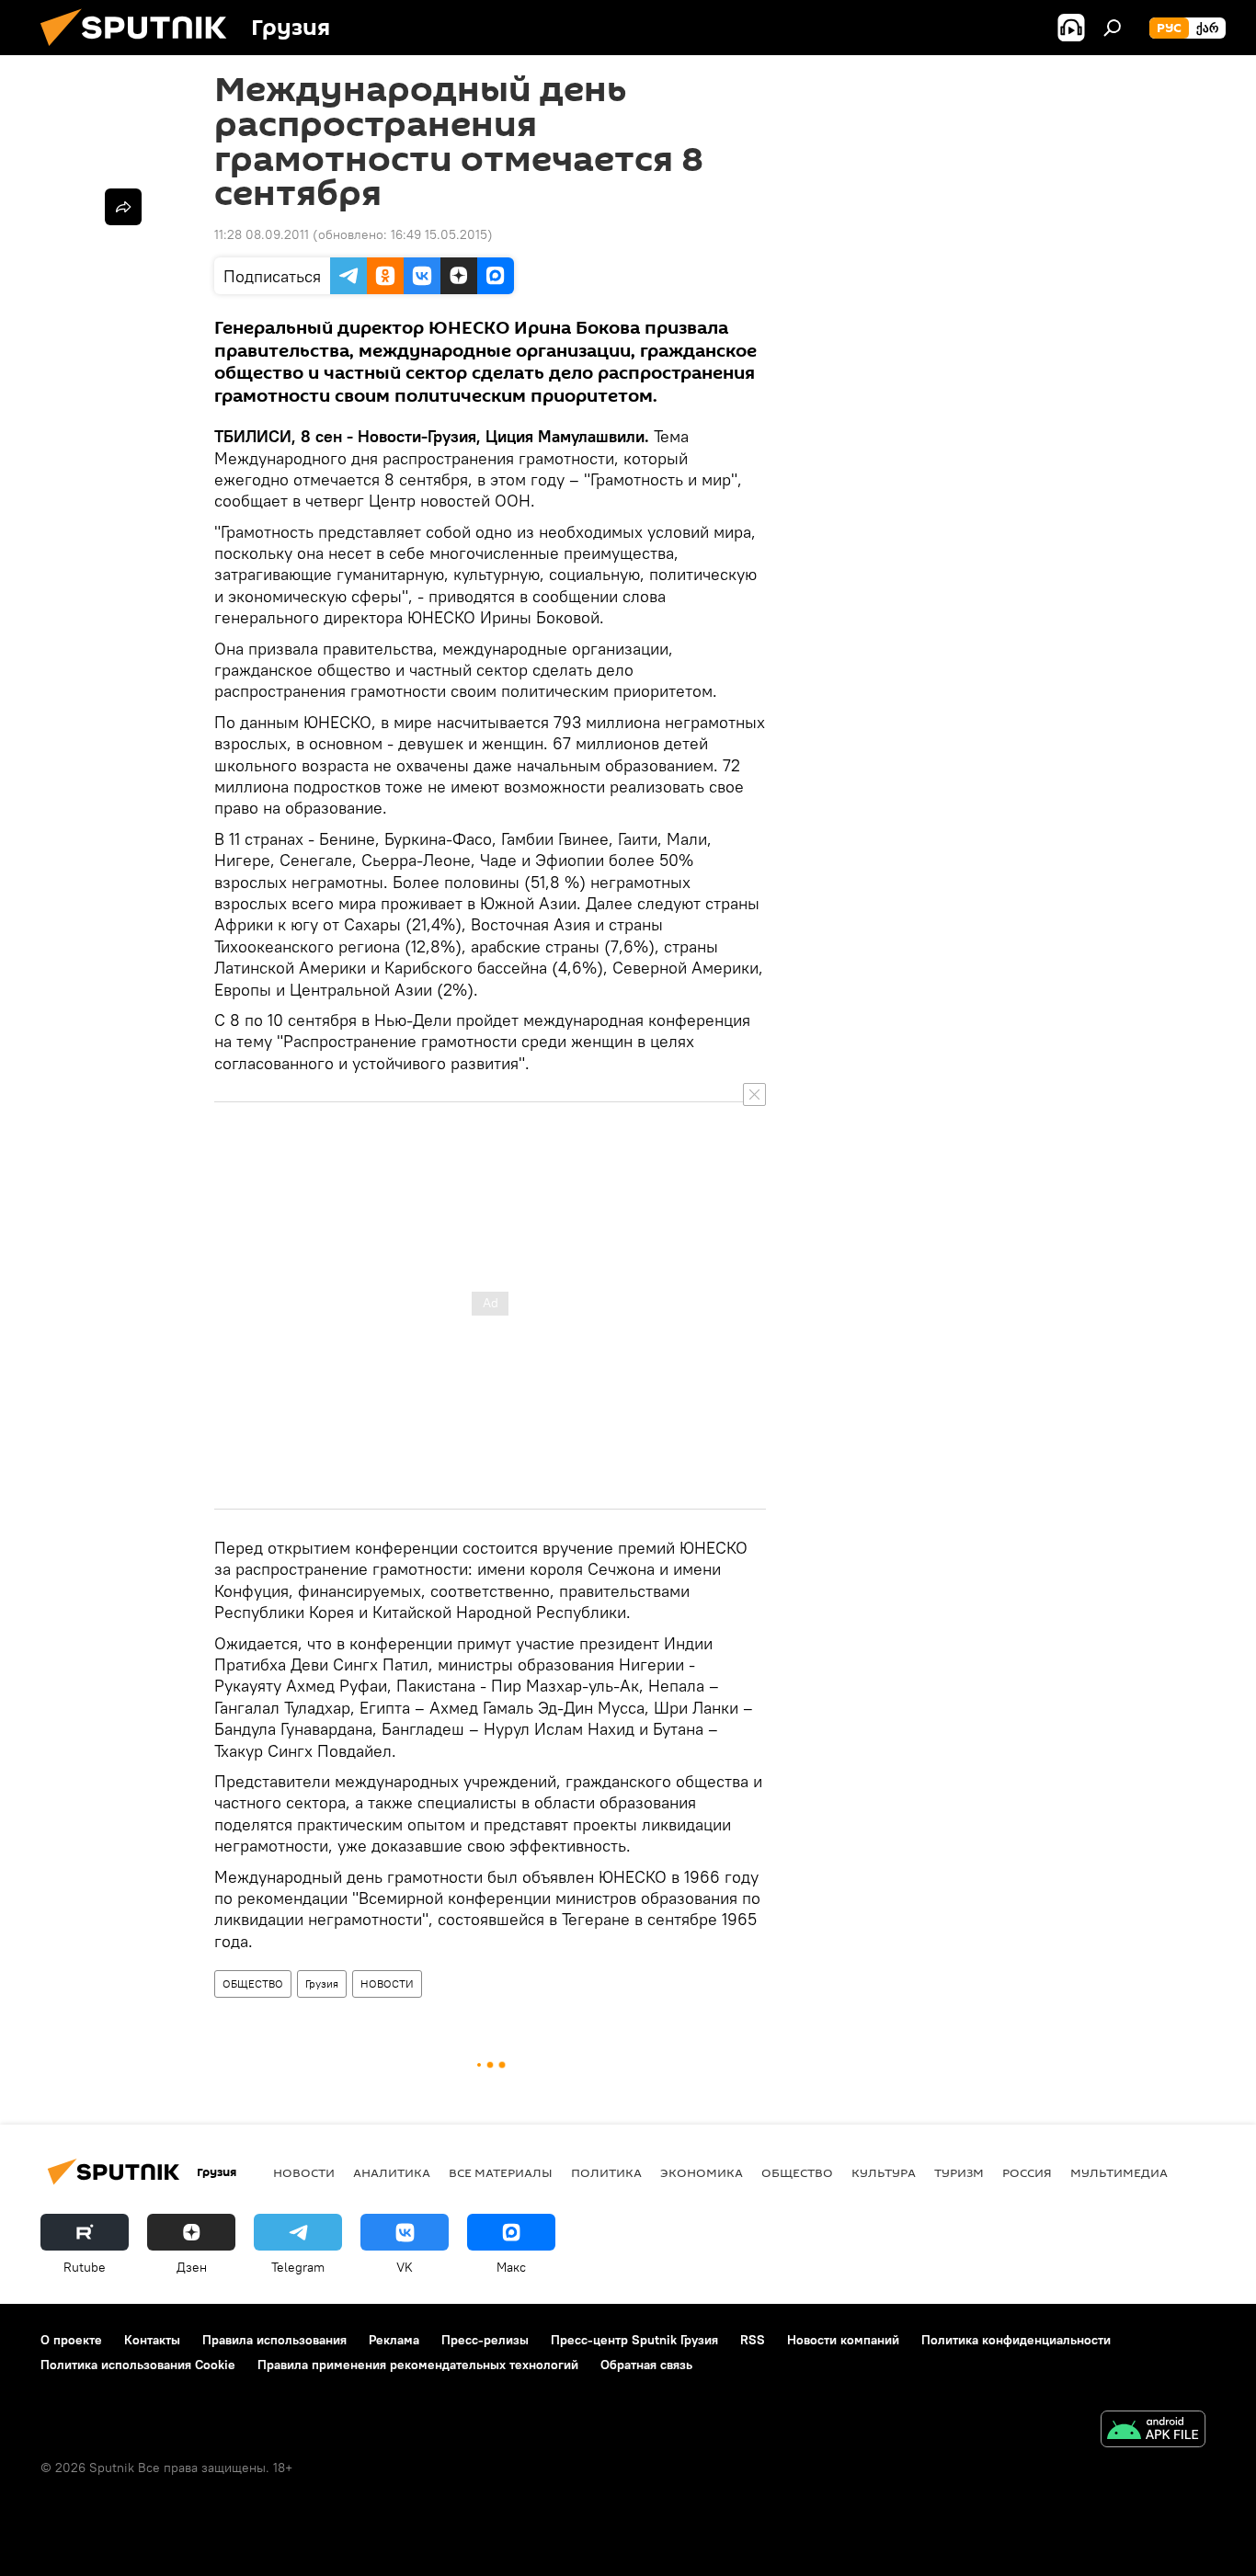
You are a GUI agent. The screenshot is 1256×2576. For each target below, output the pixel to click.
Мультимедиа (1119, 2172)
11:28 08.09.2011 (262, 234)
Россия (1027, 2172)
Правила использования (274, 2340)
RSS (753, 2340)
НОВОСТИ (387, 1983)
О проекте (71, 2340)
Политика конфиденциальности (1016, 2340)
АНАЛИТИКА (392, 2172)
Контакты (152, 2340)
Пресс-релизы (485, 2340)
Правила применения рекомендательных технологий (418, 2365)
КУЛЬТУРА (884, 2172)
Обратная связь (646, 2365)
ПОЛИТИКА (606, 2172)
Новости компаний (843, 2340)
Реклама (394, 2340)
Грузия (322, 1983)
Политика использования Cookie (138, 2365)
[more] (123, 207)
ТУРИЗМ (959, 2172)
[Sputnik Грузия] (141, 51)
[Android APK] (1153, 2431)
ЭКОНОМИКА (702, 2172)
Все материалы (501, 2172)
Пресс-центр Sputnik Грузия (634, 2340)
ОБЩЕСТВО (253, 1983)
